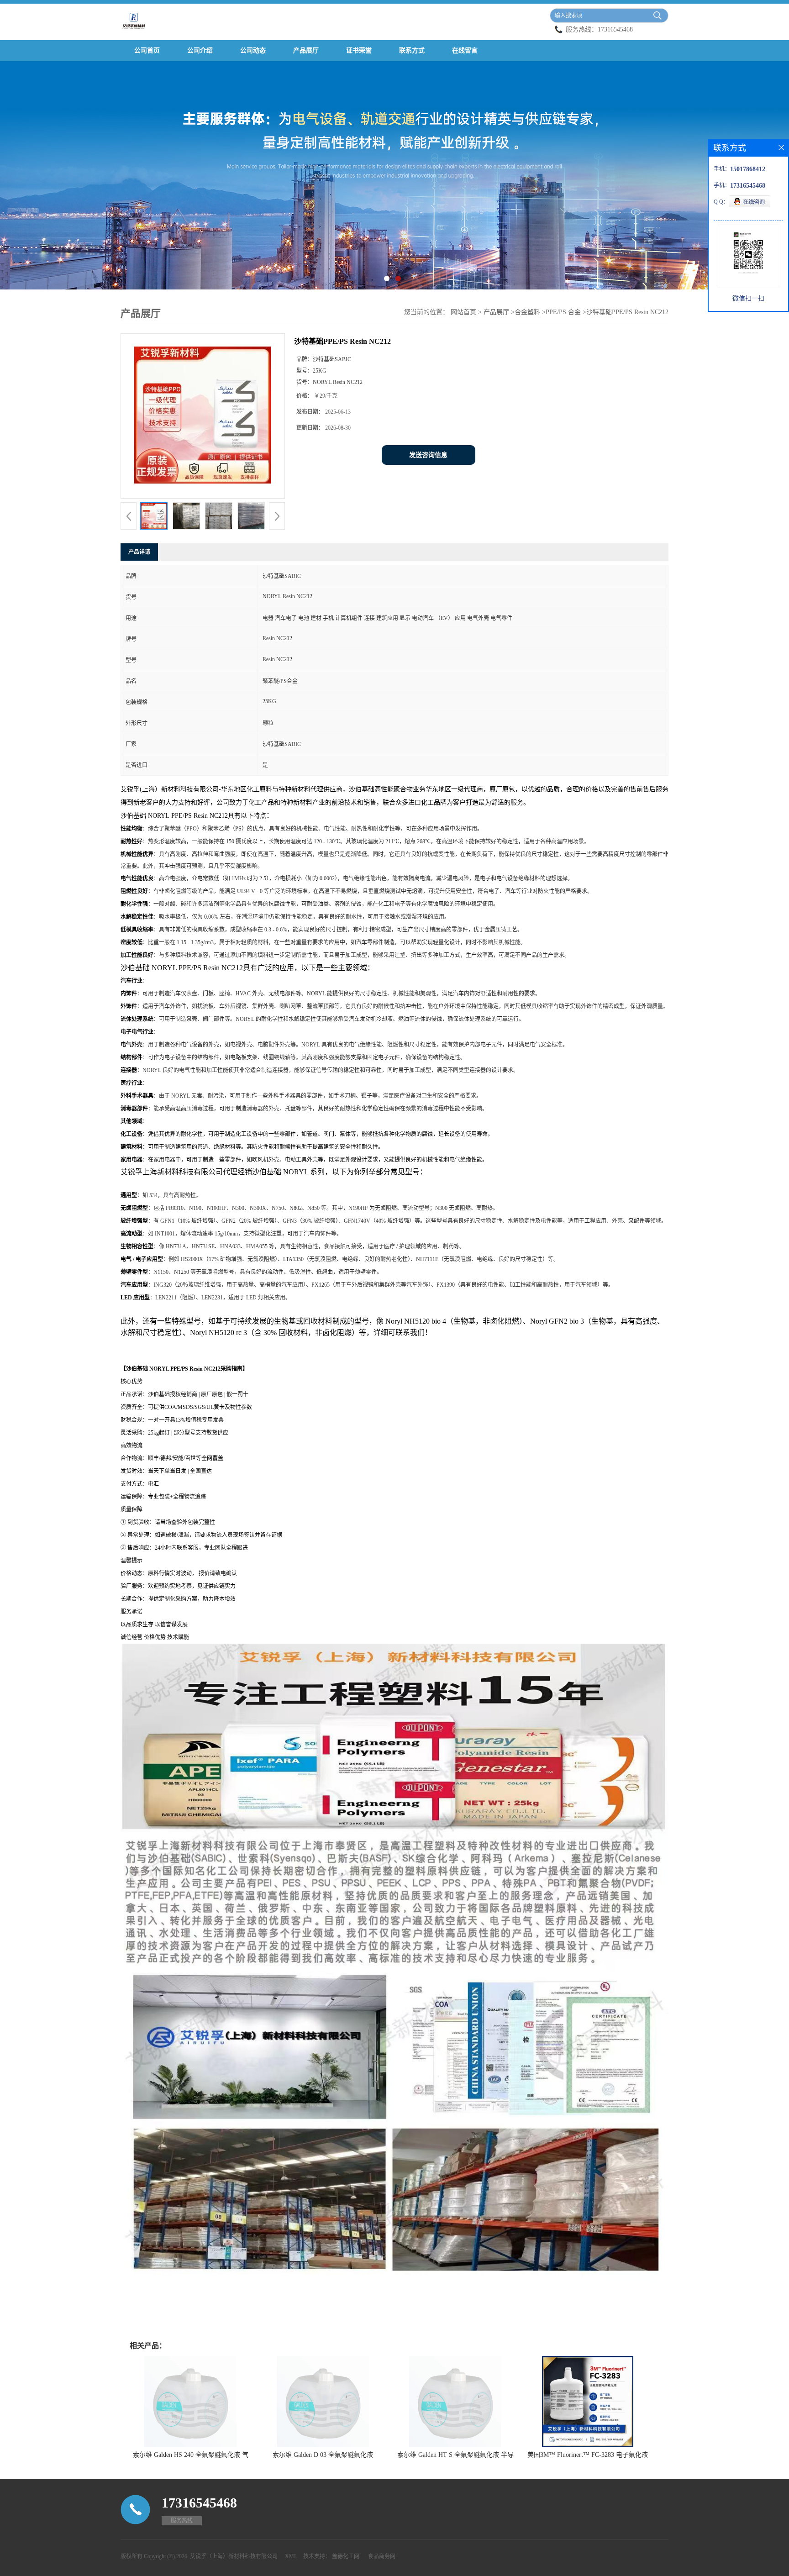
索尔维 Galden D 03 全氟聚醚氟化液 (323, 2455)
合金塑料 (527, 312)
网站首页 (463, 312)
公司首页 (147, 50)
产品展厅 (306, 50)
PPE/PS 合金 (563, 312)
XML (291, 2556)
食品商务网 (382, 2556)
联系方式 (412, 50)
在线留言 (465, 50)
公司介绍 (200, 50)
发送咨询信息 (428, 455)
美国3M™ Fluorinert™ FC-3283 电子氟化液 (588, 2455)
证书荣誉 (359, 50)
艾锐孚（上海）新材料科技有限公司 (234, 2556)
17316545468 (615, 29)
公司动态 (253, 50)
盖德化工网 (346, 2556)
